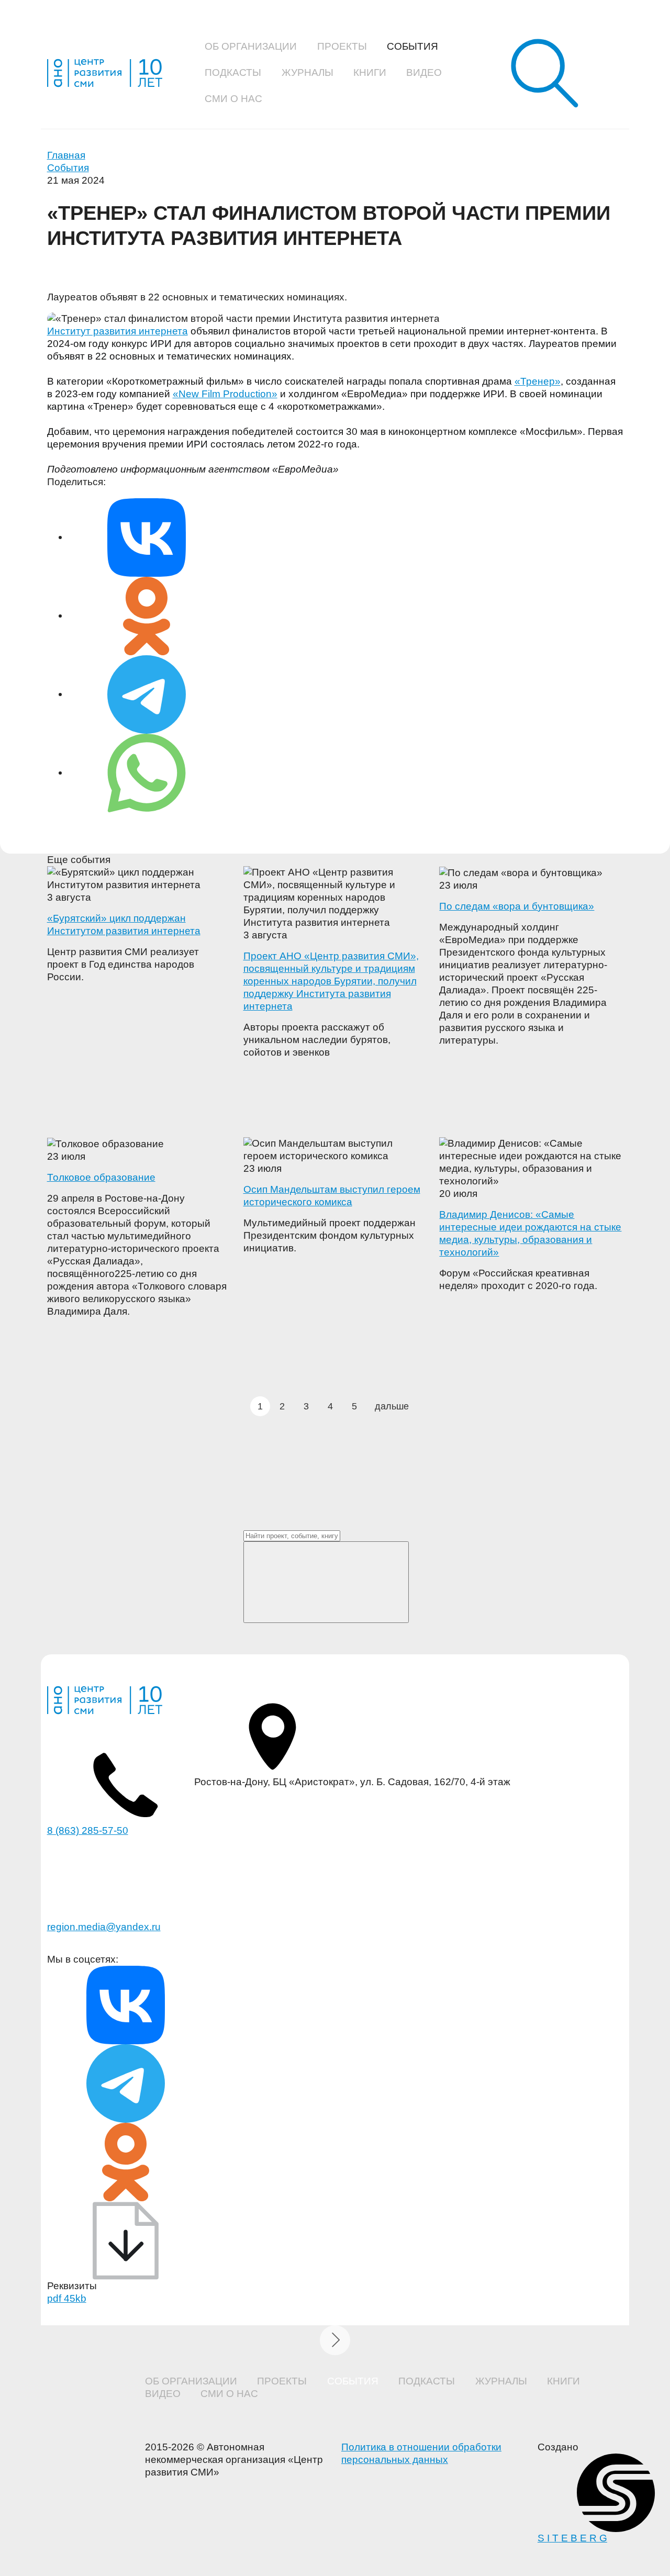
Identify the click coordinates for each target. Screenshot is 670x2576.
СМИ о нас (233, 99)
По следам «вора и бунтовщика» (517, 906)
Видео (424, 72)
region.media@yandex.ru (104, 1927)
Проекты (342, 46)
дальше (392, 1406)
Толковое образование (101, 1177)
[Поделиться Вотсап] (147, 772)
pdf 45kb (67, 2298)
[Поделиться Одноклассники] (147, 615)
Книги (370, 72)
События (412, 46)
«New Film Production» (225, 394)
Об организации (251, 46)
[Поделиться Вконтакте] (147, 537)
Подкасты (233, 72)
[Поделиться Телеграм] (147, 694)
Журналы (308, 72)
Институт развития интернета (118, 331)
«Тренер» (538, 381)
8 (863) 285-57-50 (88, 1830)
